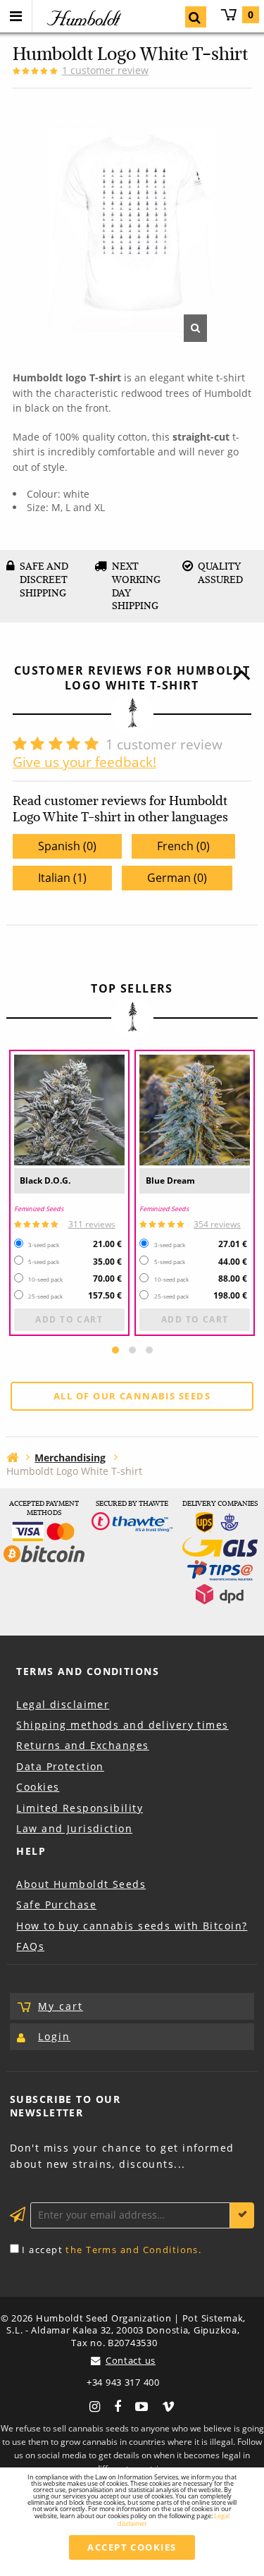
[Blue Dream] (195, 1110)
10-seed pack (45, 1280)
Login (54, 2036)
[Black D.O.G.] (69, 1110)
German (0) (177, 878)
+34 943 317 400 (123, 2382)
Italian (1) (62, 878)
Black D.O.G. (45, 1180)
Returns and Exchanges (82, 1745)
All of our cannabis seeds (132, 1396)
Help (31, 1851)
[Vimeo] (168, 2405)
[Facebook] (118, 2405)
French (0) (183, 846)
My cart (251, 14)
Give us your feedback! (84, 762)
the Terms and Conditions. (133, 2250)
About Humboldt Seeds (81, 1884)
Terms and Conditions (88, 1671)
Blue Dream (170, 1180)
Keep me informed (242, 2215)
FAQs (30, 1946)
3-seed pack (44, 1245)
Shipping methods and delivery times (122, 1725)
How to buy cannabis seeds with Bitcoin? (132, 1926)
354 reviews (217, 1224)
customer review (105, 70)
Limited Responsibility (80, 1808)
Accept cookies (132, 2547)
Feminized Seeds (39, 1209)
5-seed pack (44, 1262)
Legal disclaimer (63, 1704)
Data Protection (60, 1766)
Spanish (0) (67, 846)
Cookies (38, 1787)
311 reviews (92, 1224)
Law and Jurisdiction (74, 1828)
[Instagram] (95, 2405)
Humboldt (82, 18)
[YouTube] (142, 2405)
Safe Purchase (56, 1905)
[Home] (12, 1457)
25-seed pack (45, 1296)
